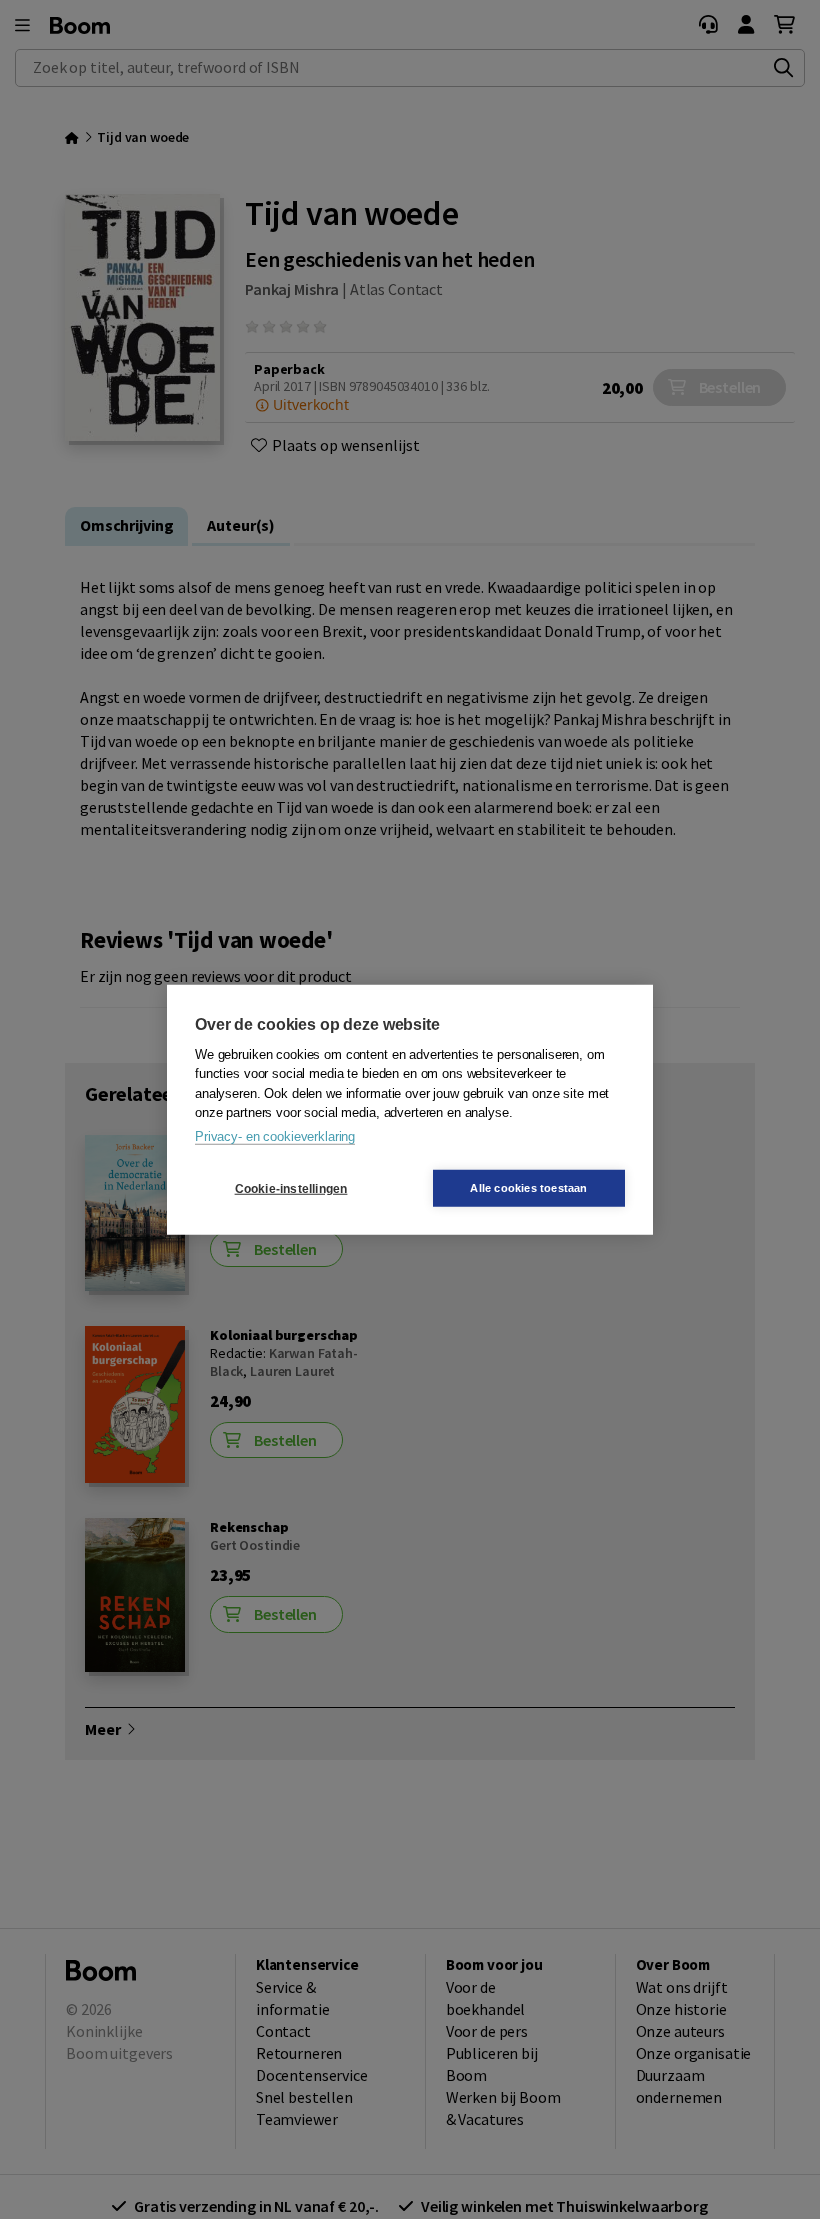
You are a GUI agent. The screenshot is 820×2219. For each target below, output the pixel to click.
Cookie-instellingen (291, 1188)
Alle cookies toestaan (528, 1188)
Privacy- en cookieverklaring (275, 1135)
